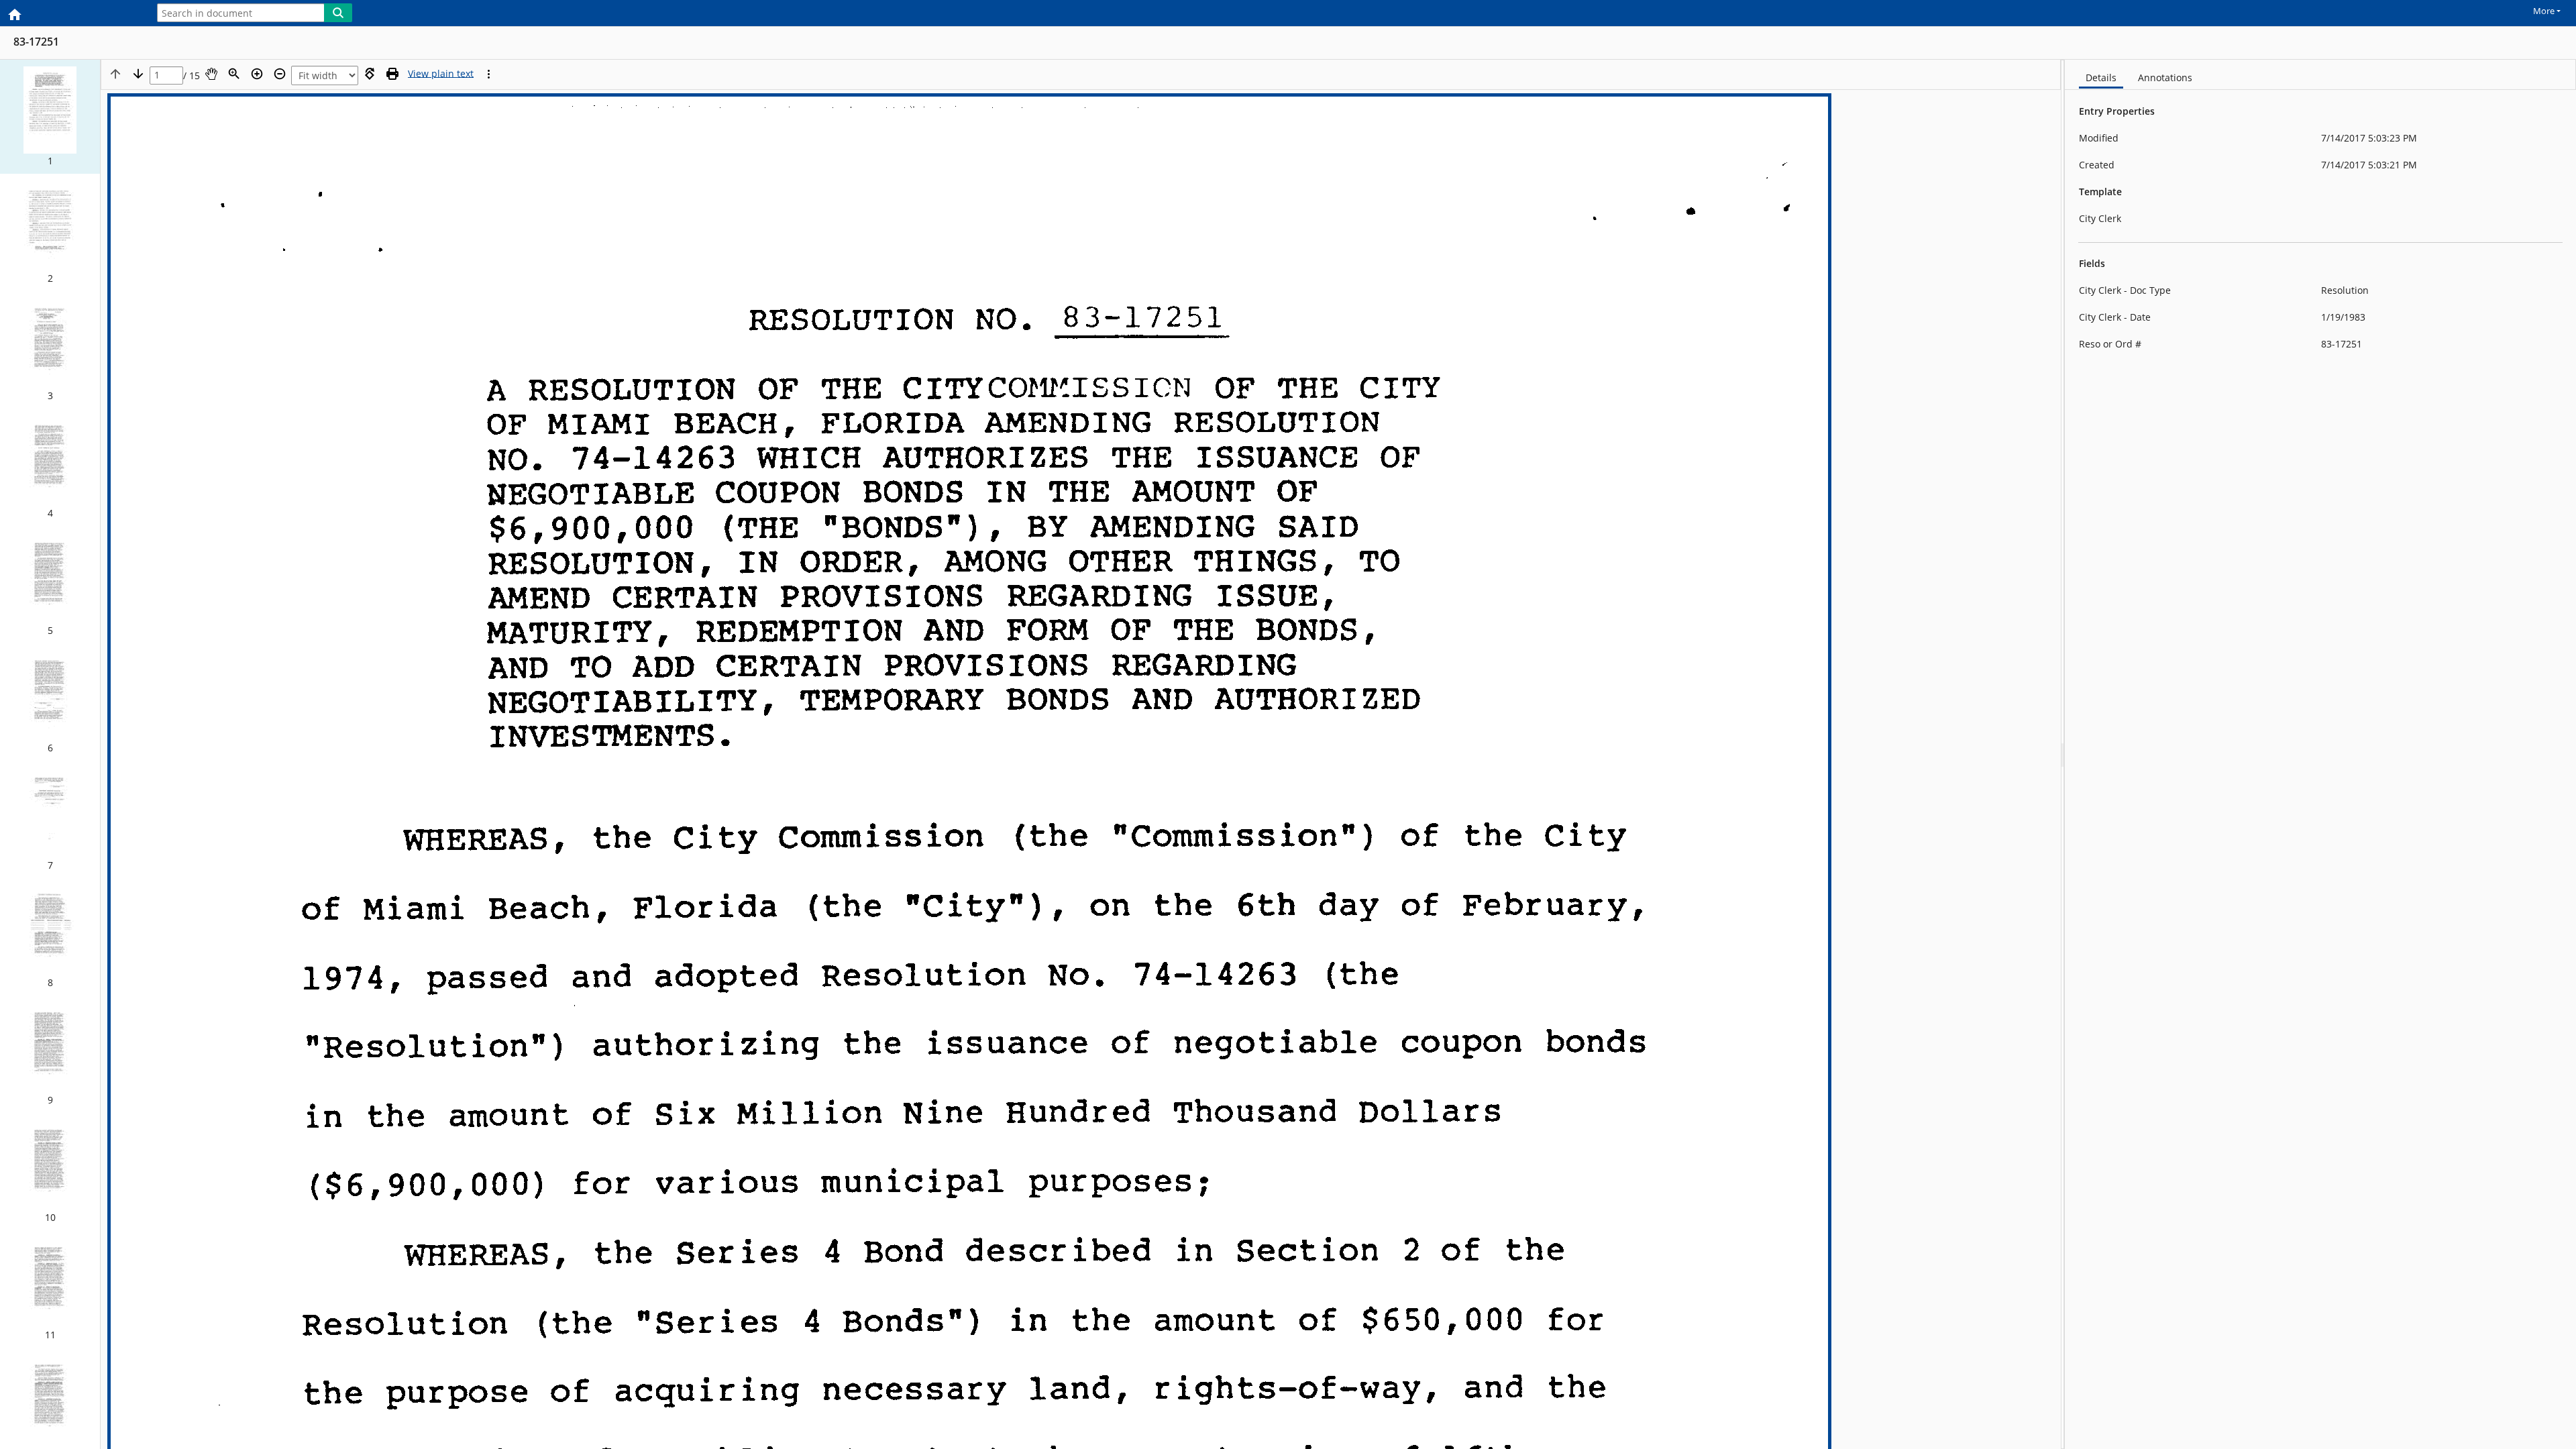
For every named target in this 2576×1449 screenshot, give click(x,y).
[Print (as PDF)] (392, 74)
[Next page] (138, 74)
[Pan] (211, 74)
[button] (50, 117)
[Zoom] (234, 74)
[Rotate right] (370, 74)
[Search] (338, 13)
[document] (2320, 754)
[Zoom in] (257, 74)
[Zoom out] (280, 74)
